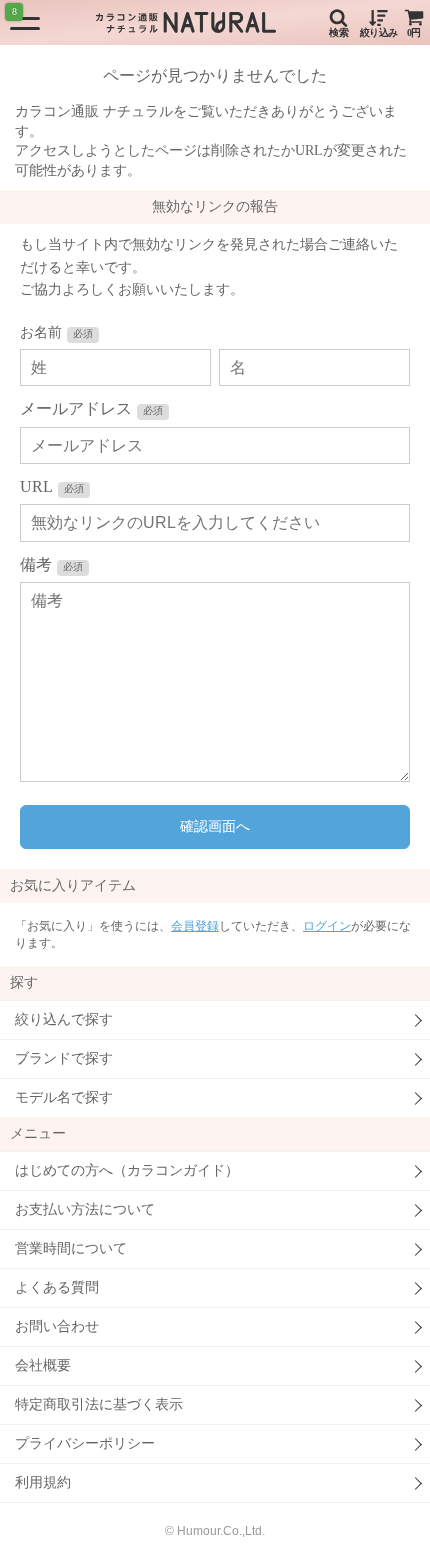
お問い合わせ (57, 1326)
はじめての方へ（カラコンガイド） (127, 1170)
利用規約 (43, 1482)
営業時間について (71, 1248)
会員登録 (195, 926)
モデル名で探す (64, 1097)
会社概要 (43, 1365)
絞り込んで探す (64, 1019)
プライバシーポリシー (85, 1443)
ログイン (327, 926)
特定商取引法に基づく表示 (99, 1404)
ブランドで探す (64, 1058)
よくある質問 (57, 1287)
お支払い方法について (85, 1209)
